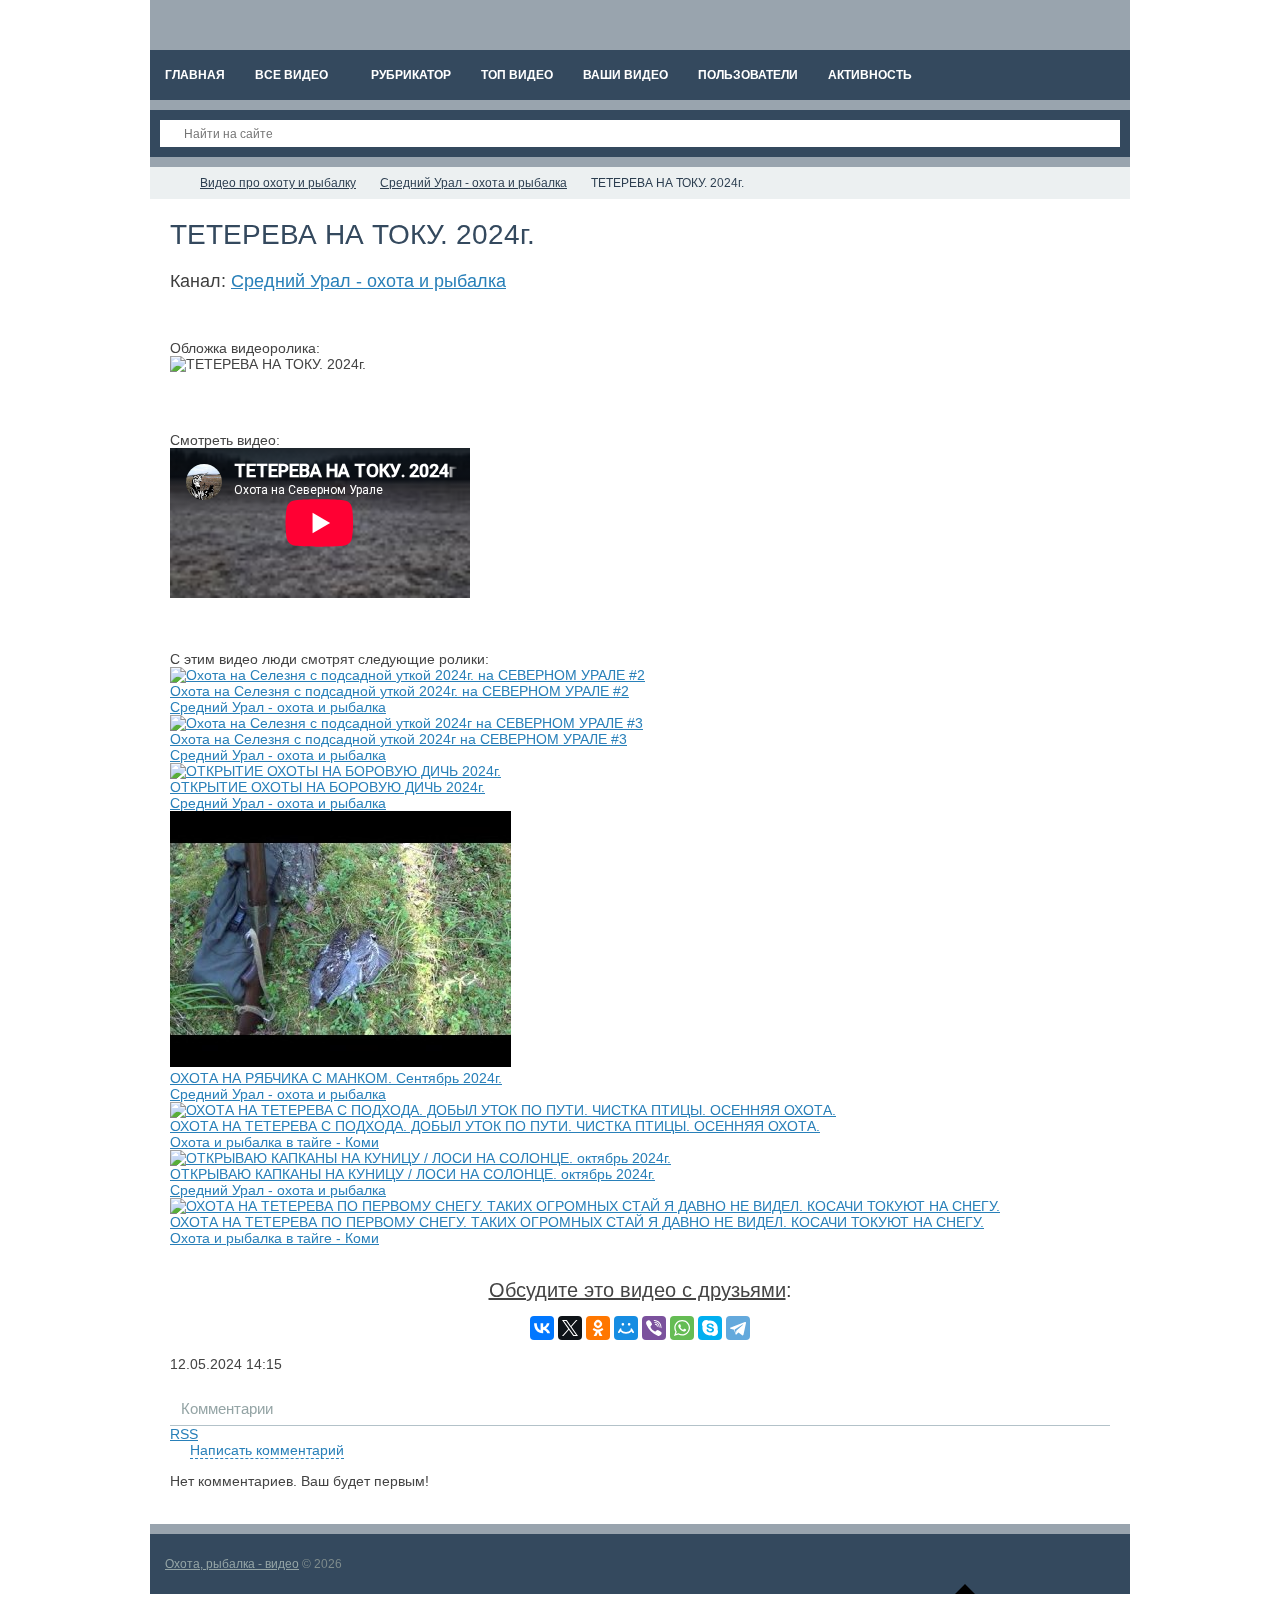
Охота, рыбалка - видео (232, 1564)
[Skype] (710, 1328)
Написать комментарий (267, 1450)
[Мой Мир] (626, 1328)
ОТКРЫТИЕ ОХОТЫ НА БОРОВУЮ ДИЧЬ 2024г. (327, 787)
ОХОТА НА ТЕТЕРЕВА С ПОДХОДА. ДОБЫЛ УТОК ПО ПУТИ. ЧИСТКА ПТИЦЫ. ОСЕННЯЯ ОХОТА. (495, 1126)
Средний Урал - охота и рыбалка (368, 281)
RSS (184, 1434)
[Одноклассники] (598, 1328)
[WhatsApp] (682, 1328)
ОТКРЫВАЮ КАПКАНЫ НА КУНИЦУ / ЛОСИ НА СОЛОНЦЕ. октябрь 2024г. (412, 1174)
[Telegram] (738, 1328)
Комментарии (227, 1408)
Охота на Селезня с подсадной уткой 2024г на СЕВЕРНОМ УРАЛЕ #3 (398, 739)
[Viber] (654, 1328)
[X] (570, 1328)
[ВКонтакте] (542, 1328)
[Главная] (168, 183)
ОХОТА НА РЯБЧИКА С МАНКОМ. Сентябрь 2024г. (336, 1078)
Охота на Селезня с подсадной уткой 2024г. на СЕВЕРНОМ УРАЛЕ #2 (399, 691)
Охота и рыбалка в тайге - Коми (274, 1142)
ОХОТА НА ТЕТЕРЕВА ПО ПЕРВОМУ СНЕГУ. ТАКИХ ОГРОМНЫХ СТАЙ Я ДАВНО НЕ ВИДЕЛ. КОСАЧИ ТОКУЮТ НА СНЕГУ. (577, 1222)
